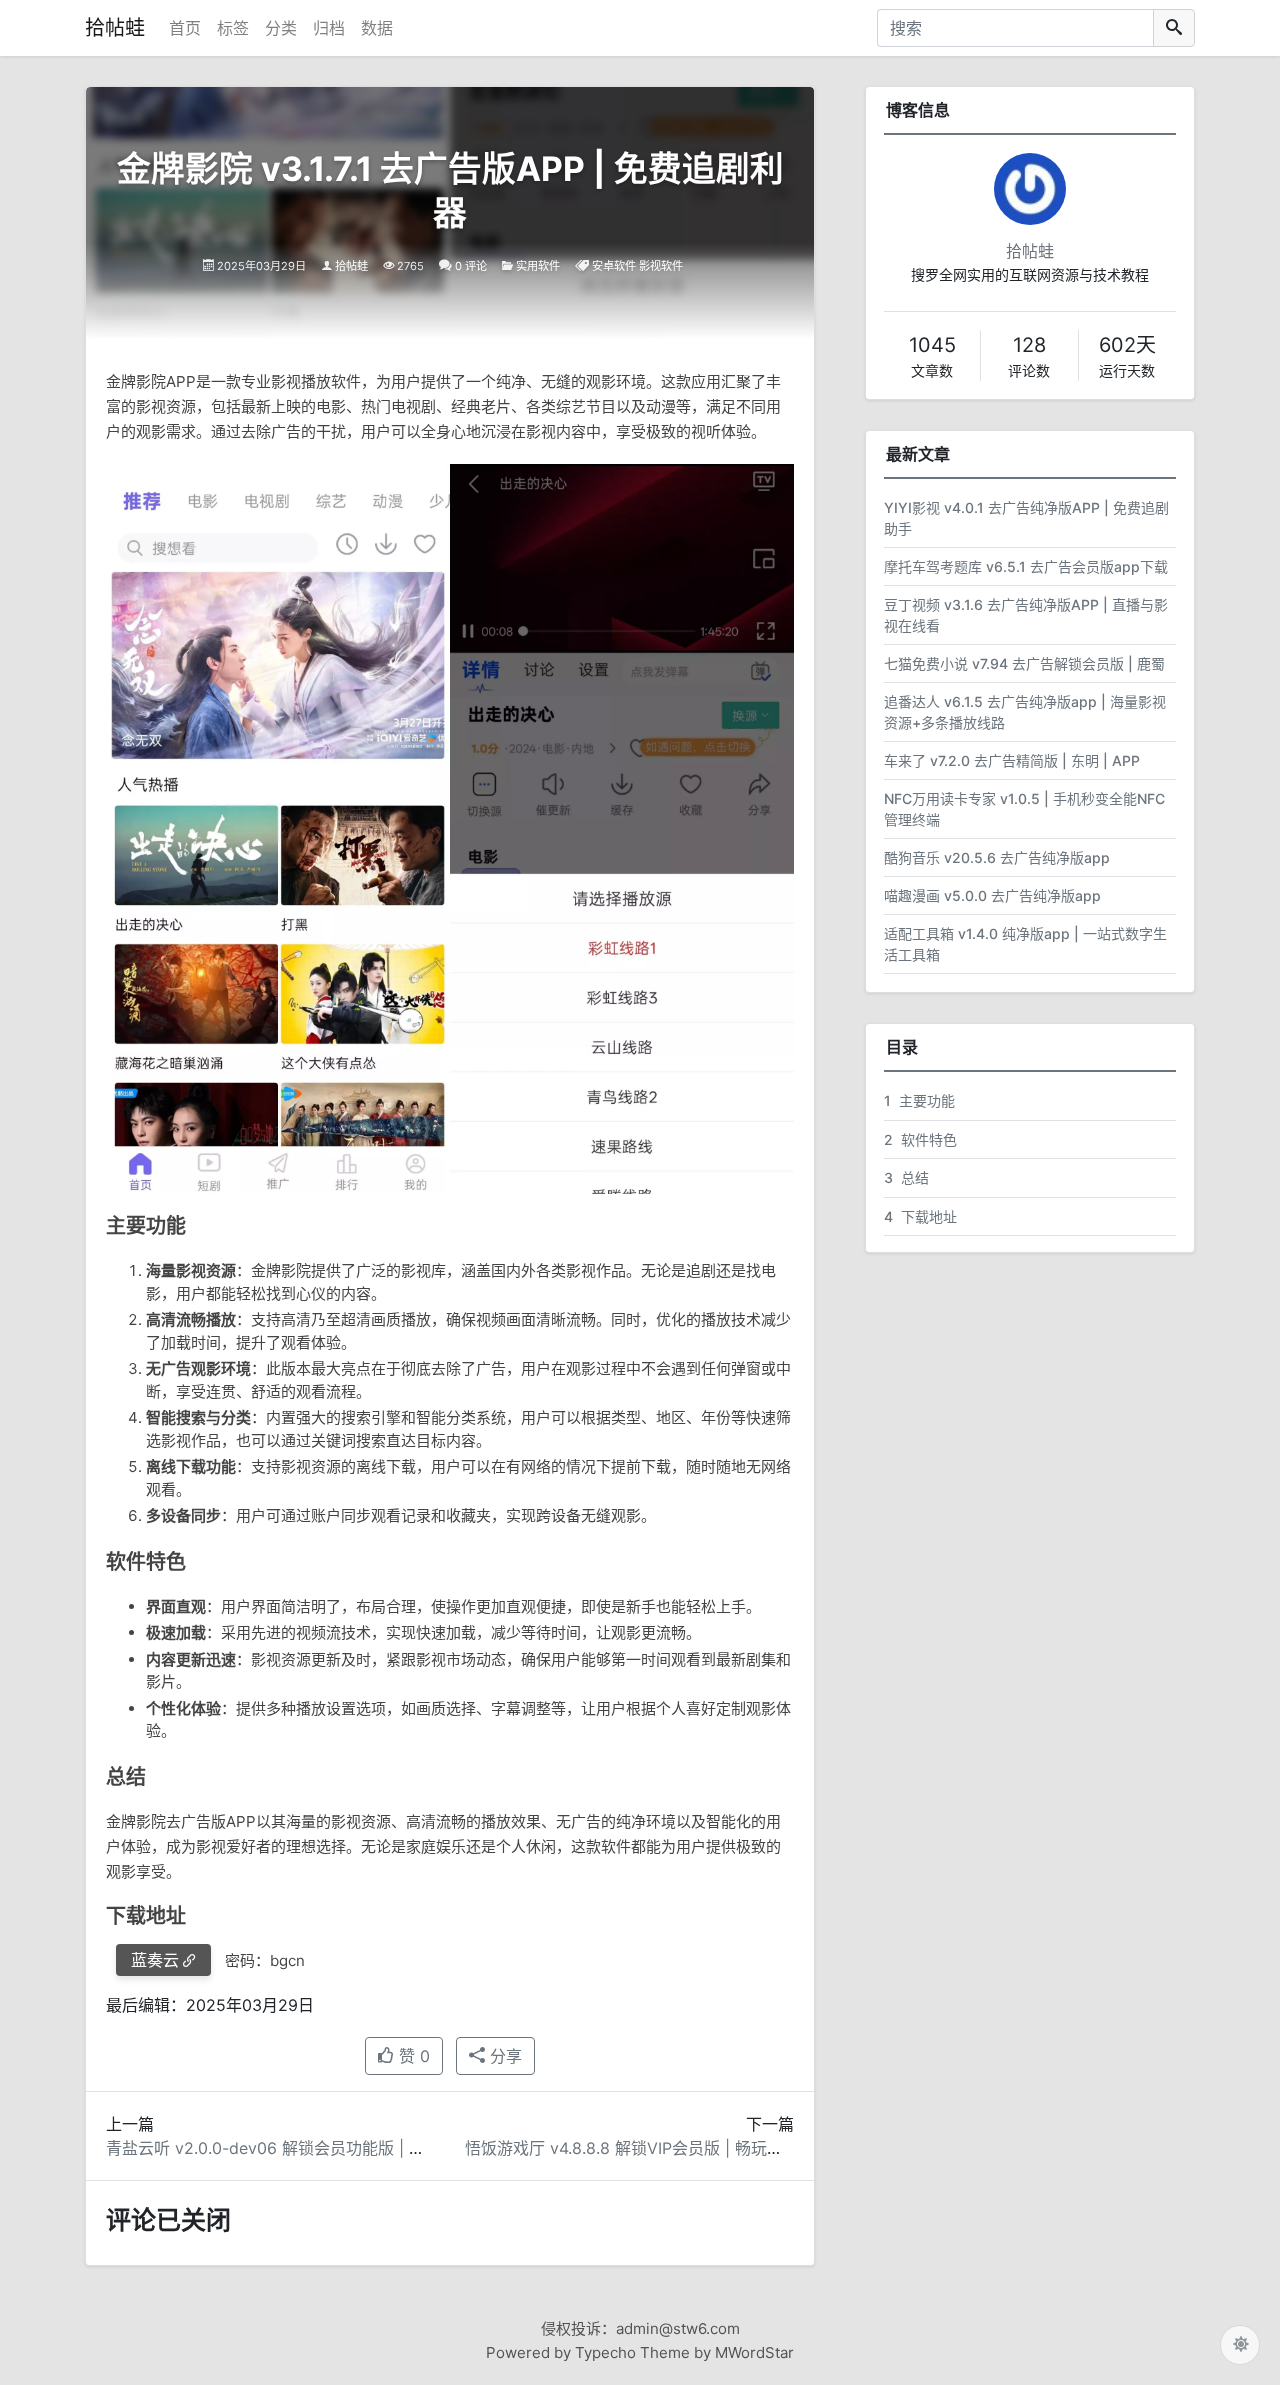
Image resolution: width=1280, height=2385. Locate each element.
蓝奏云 (155, 1960)
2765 (410, 266)
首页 (185, 28)
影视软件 (661, 266)
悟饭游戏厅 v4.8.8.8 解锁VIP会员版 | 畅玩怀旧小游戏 (656, 2148)
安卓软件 (614, 266)
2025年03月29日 (261, 266)
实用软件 (538, 266)
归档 (329, 28)
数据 (377, 28)
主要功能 (919, 1100)
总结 (906, 1177)
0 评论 (471, 266)
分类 (281, 28)
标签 (233, 28)
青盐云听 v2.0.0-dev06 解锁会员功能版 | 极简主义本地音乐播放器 (345, 2148)
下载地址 (920, 1216)
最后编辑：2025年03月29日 (210, 2005)
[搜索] (1174, 28)
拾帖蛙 (115, 28)
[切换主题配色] (1240, 2345)
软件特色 (920, 1139)
